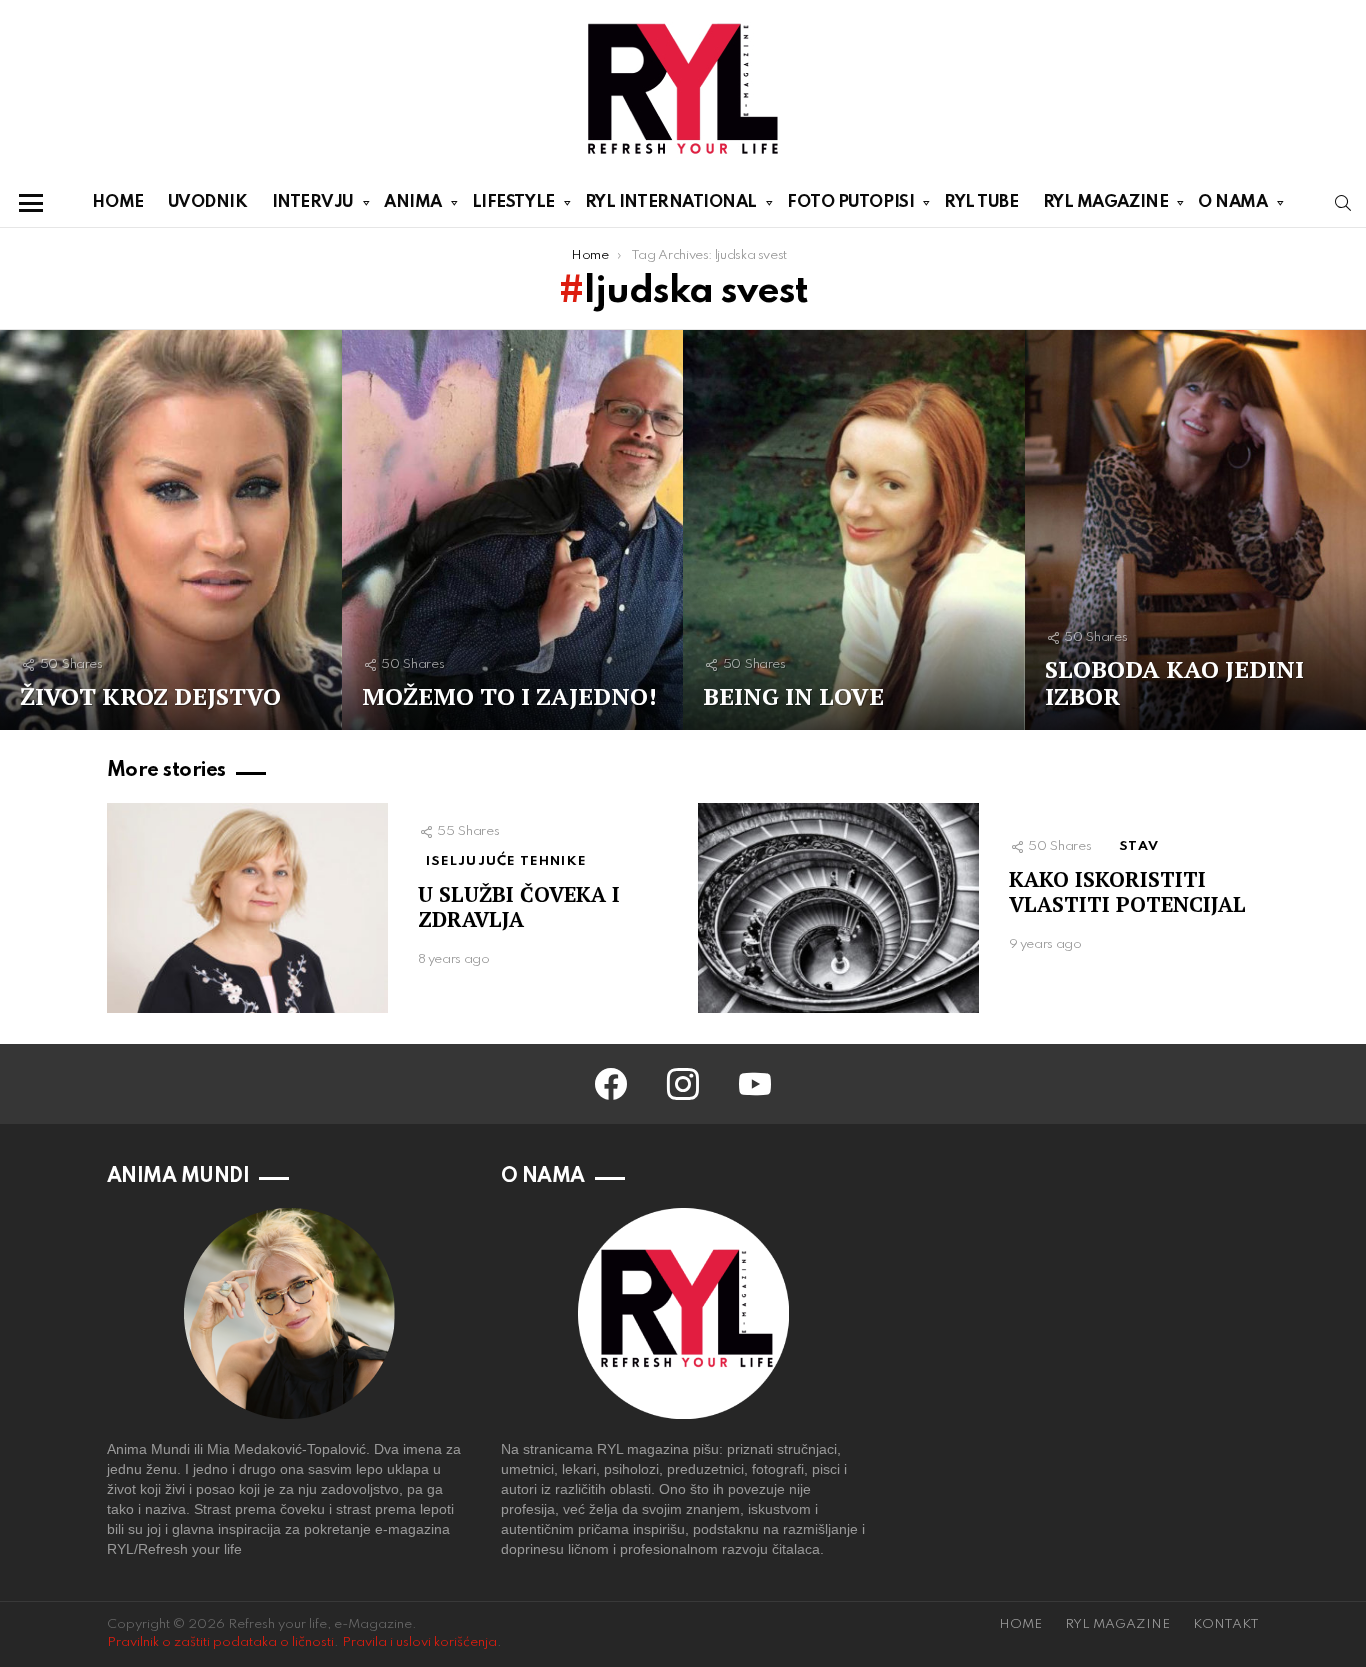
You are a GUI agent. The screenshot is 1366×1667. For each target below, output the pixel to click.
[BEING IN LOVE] (854, 530)
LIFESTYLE (513, 202)
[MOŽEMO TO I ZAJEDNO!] (513, 530)
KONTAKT (1226, 1624)
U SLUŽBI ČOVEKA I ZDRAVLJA (519, 906)
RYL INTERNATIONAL (671, 202)
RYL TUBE (981, 202)
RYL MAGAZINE (1106, 202)
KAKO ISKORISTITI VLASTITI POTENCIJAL (1127, 891)
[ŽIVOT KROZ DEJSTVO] (171, 530)
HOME (117, 202)
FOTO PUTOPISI (850, 202)
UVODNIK (208, 202)
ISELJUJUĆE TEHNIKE (507, 861)
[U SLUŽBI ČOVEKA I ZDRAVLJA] (247, 908)
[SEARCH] (1343, 203)
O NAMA (1232, 202)
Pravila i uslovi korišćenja (419, 1642)
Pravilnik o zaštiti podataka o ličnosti (220, 1642)
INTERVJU (313, 202)
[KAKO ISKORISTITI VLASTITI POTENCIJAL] (838, 908)
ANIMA (413, 202)
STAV (1139, 846)
